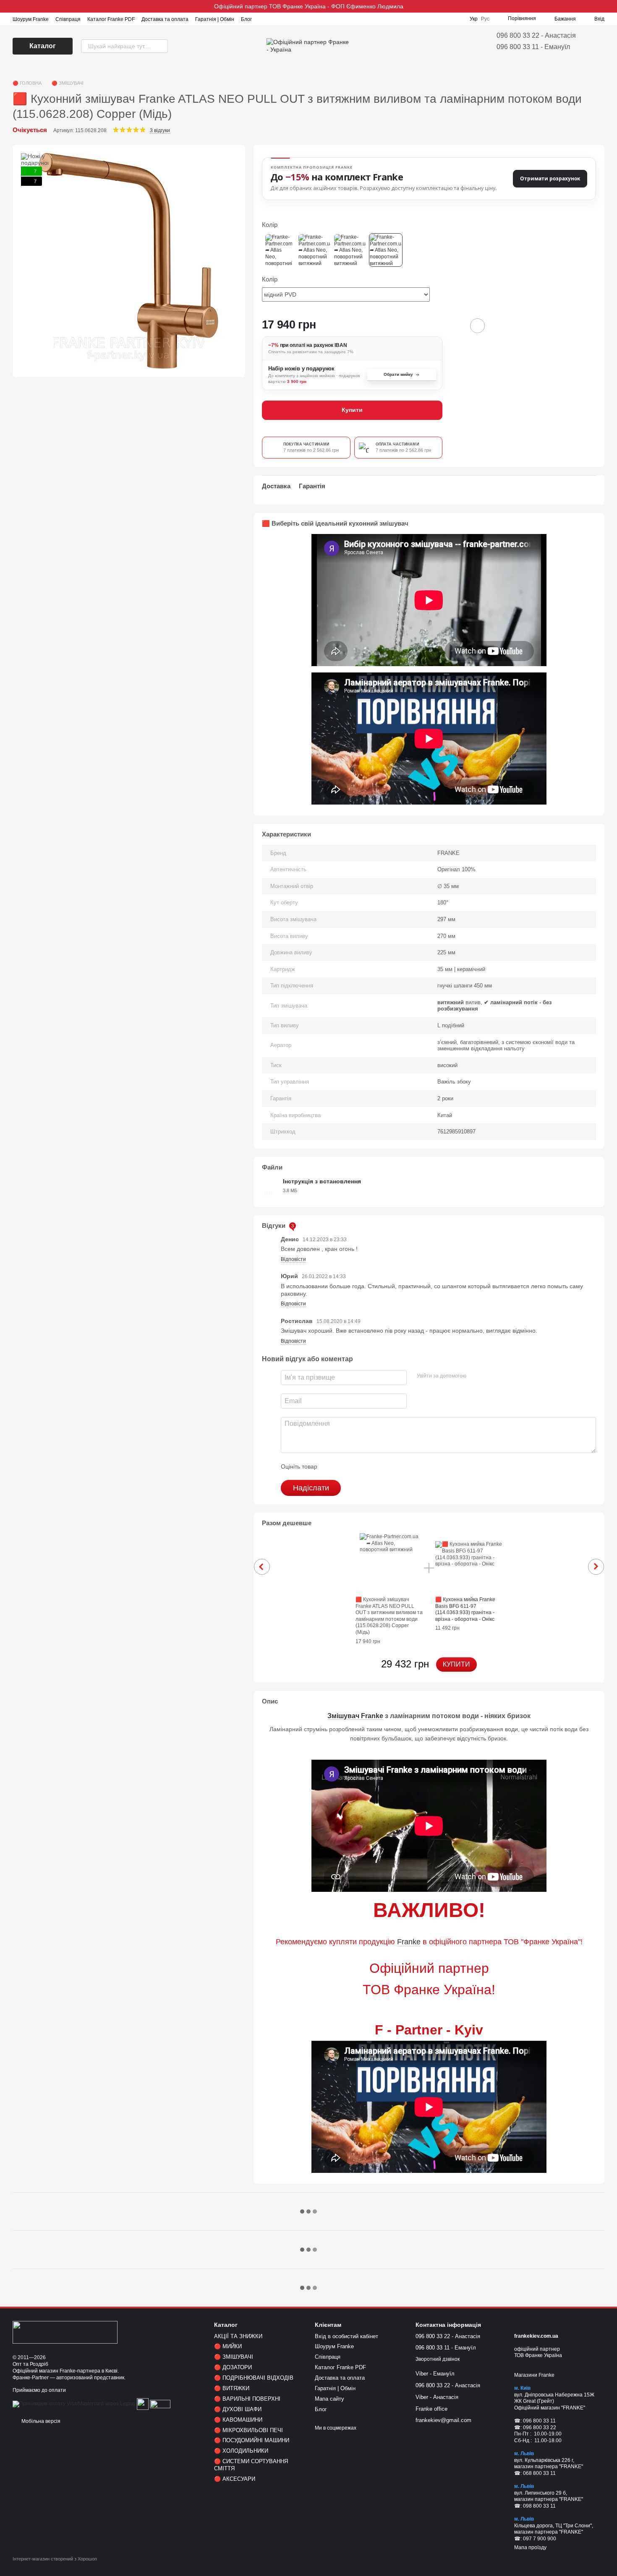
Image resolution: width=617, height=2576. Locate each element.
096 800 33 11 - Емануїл (533, 47)
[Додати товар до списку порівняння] (454, 326)
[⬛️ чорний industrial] (279, 250)
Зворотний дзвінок (438, 2359)
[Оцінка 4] (371, 1466)
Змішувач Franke (355, 1716)
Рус (485, 19)
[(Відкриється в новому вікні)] (143, 2404)
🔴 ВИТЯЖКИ (232, 2388)
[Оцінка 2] (345, 1466)
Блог (246, 19)
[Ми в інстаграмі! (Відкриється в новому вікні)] (264, 19)
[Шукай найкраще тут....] (161, 46)
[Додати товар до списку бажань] (477, 326)
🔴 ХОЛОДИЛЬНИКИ (241, 2451)
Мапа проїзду (530, 2547)
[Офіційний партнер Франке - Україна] (65, 2332)
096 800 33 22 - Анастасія (536, 35)
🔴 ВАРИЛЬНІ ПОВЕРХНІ (247, 2399)
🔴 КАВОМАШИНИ (238, 2420)
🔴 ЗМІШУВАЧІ (234, 2357)
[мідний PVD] (386, 250)
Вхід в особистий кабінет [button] (346, 2336)
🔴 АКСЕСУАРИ (235, 2479)
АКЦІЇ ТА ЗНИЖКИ (238, 2336)
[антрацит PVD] (314, 250)
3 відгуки (160, 130)
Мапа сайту (329, 2399)
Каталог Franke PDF (111, 19)
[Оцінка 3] (358, 1466)
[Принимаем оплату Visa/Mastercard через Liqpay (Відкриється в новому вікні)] (74, 2404)
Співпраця (68, 19)
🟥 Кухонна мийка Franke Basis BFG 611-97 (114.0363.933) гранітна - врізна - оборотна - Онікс (465, 1609)
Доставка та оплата (165, 19)
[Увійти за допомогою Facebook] (476, 1376)
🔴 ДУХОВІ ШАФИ (238, 2409)
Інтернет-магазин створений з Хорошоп (55, 2559)
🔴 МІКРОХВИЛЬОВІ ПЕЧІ (248, 2430)
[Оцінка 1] (331, 1466)
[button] (610, 6)
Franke (409, 1942)
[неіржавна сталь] (350, 250)
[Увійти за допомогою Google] (489, 1376)
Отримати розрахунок (550, 178)
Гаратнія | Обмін (215, 19)
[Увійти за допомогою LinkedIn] (502, 1376)
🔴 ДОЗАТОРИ (233, 2367)
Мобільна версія (40, 2421)
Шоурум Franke (31, 19)
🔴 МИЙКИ (228, 2346)
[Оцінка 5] (385, 1466)
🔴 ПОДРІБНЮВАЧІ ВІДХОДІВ (254, 2378)
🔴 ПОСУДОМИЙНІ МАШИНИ (252, 2440)
